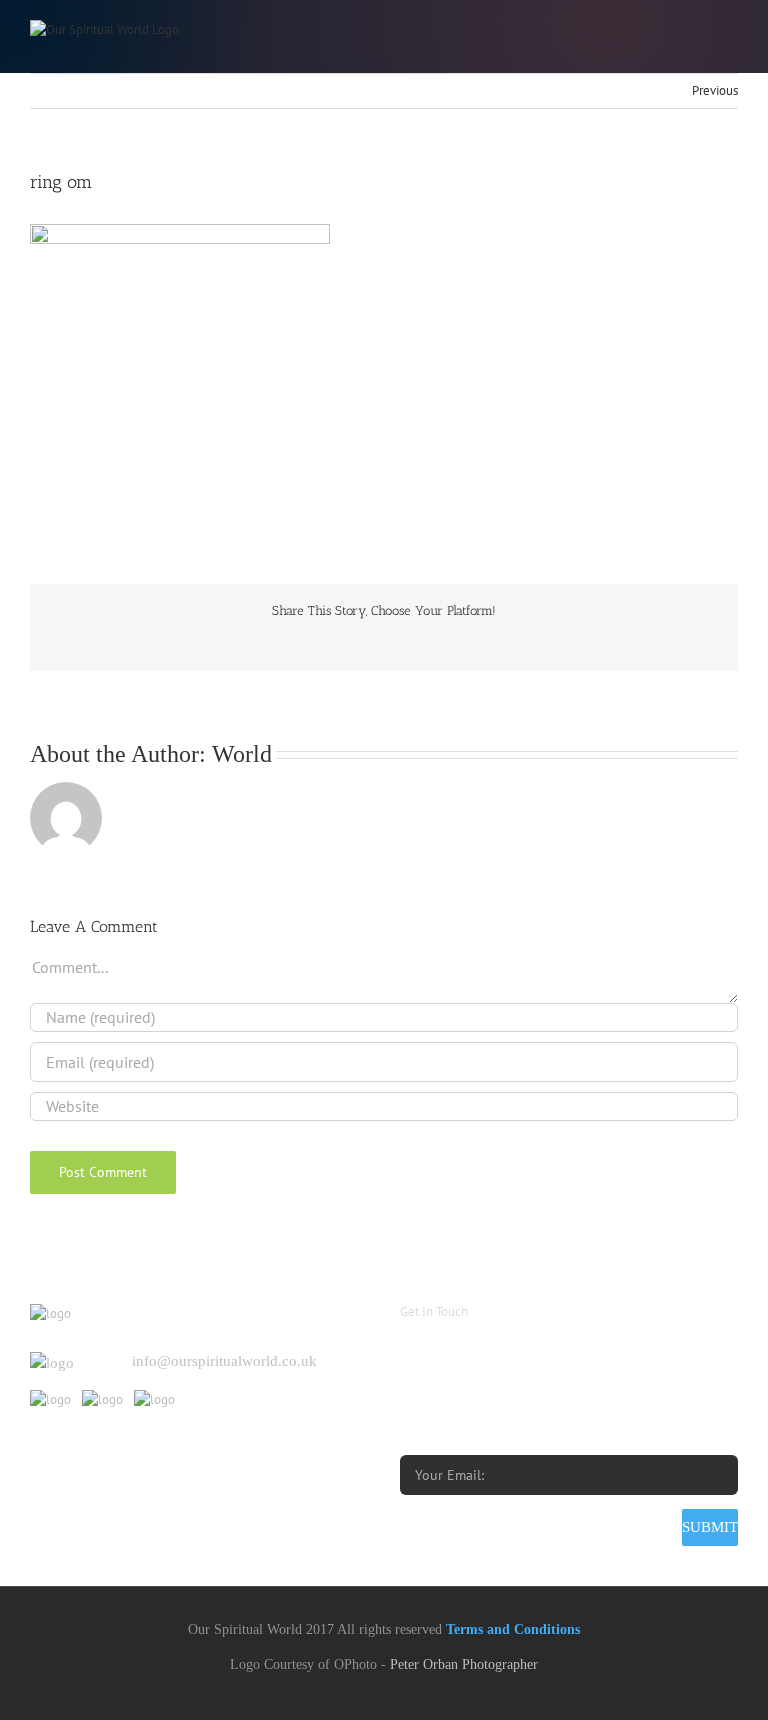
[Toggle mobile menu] (730, 30)
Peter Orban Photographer (464, 1664)
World (242, 754)
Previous (715, 90)
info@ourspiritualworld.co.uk (224, 1361)
